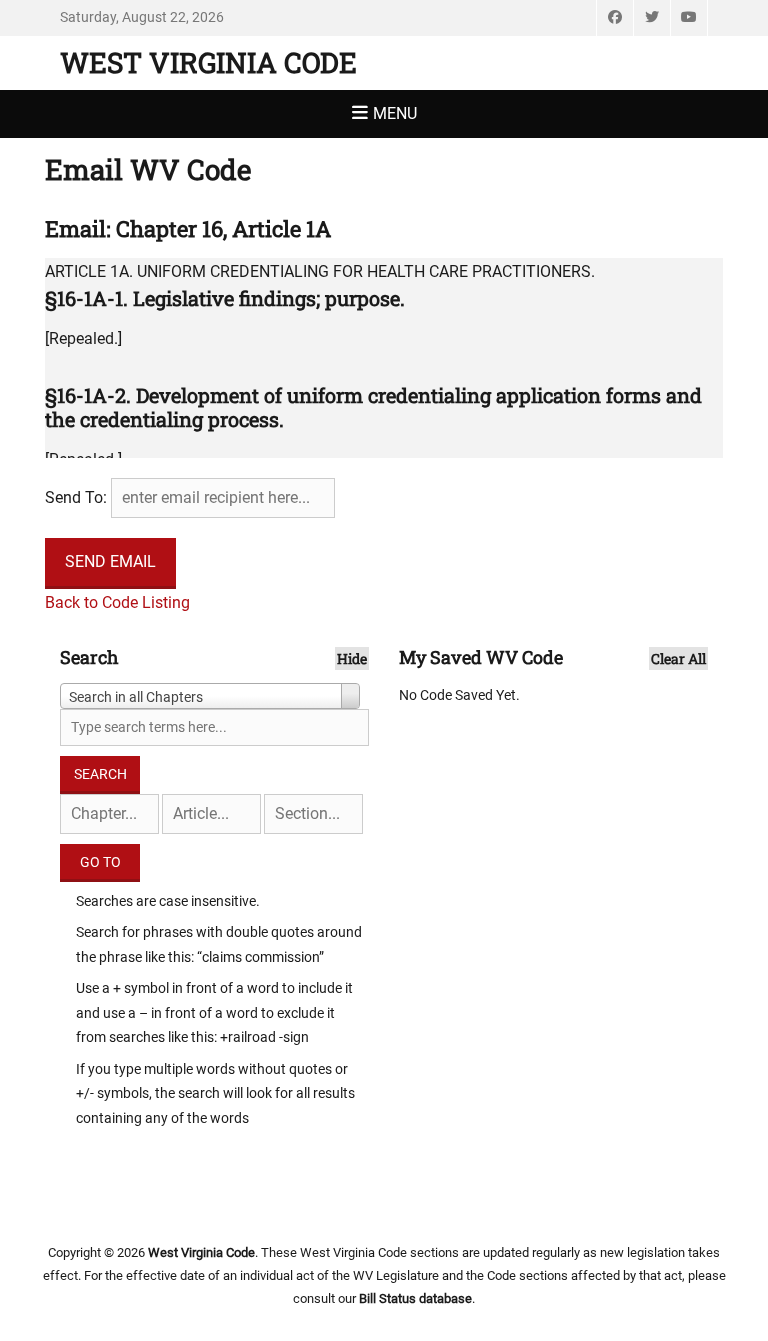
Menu (395, 113)
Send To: (76, 497)
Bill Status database (415, 1298)
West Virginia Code (208, 62)
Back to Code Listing (117, 602)
